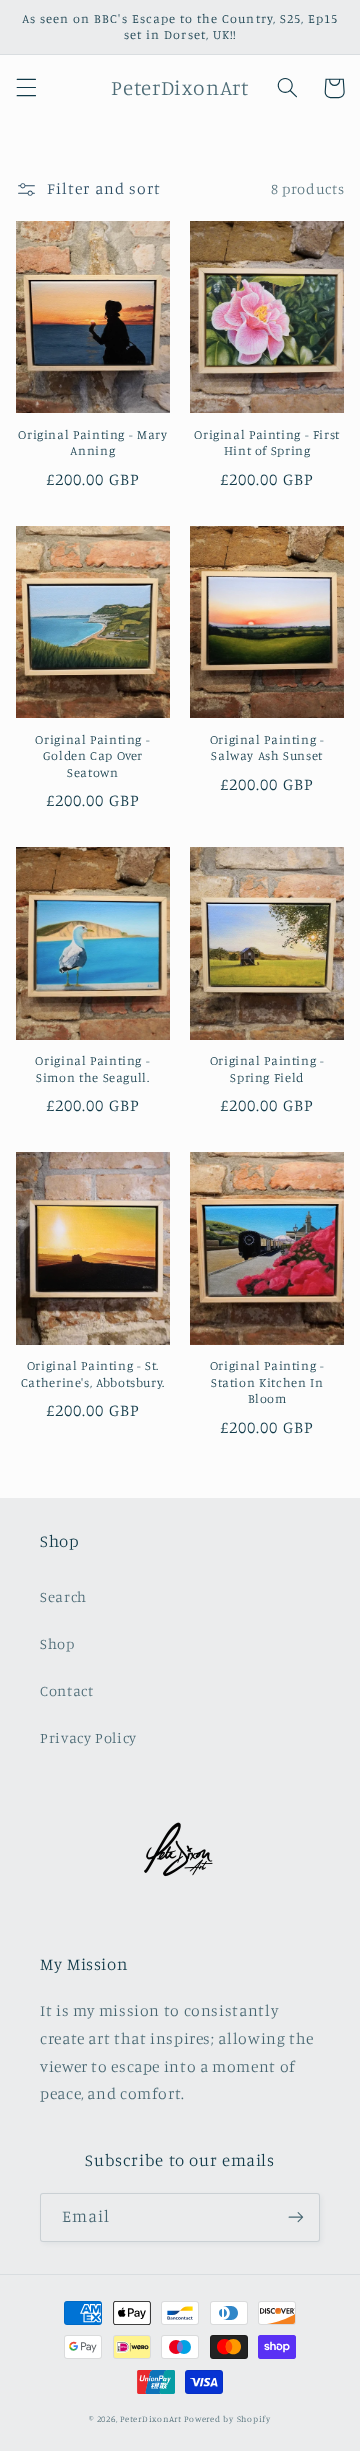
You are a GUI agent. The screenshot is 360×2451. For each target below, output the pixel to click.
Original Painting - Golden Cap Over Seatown (92, 756)
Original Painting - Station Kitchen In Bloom (267, 1382)
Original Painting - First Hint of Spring (267, 442)
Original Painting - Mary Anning (92, 442)
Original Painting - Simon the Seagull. (92, 1068)
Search (63, 1596)
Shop (57, 1643)
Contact (66, 1690)
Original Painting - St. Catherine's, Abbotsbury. (93, 1373)
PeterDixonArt (151, 2418)
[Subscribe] (296, 2217)
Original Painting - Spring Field (267, 1068)
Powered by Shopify (227, 2418)
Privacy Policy (88, 1737)
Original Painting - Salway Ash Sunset (267, 747)
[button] (26, 88)
